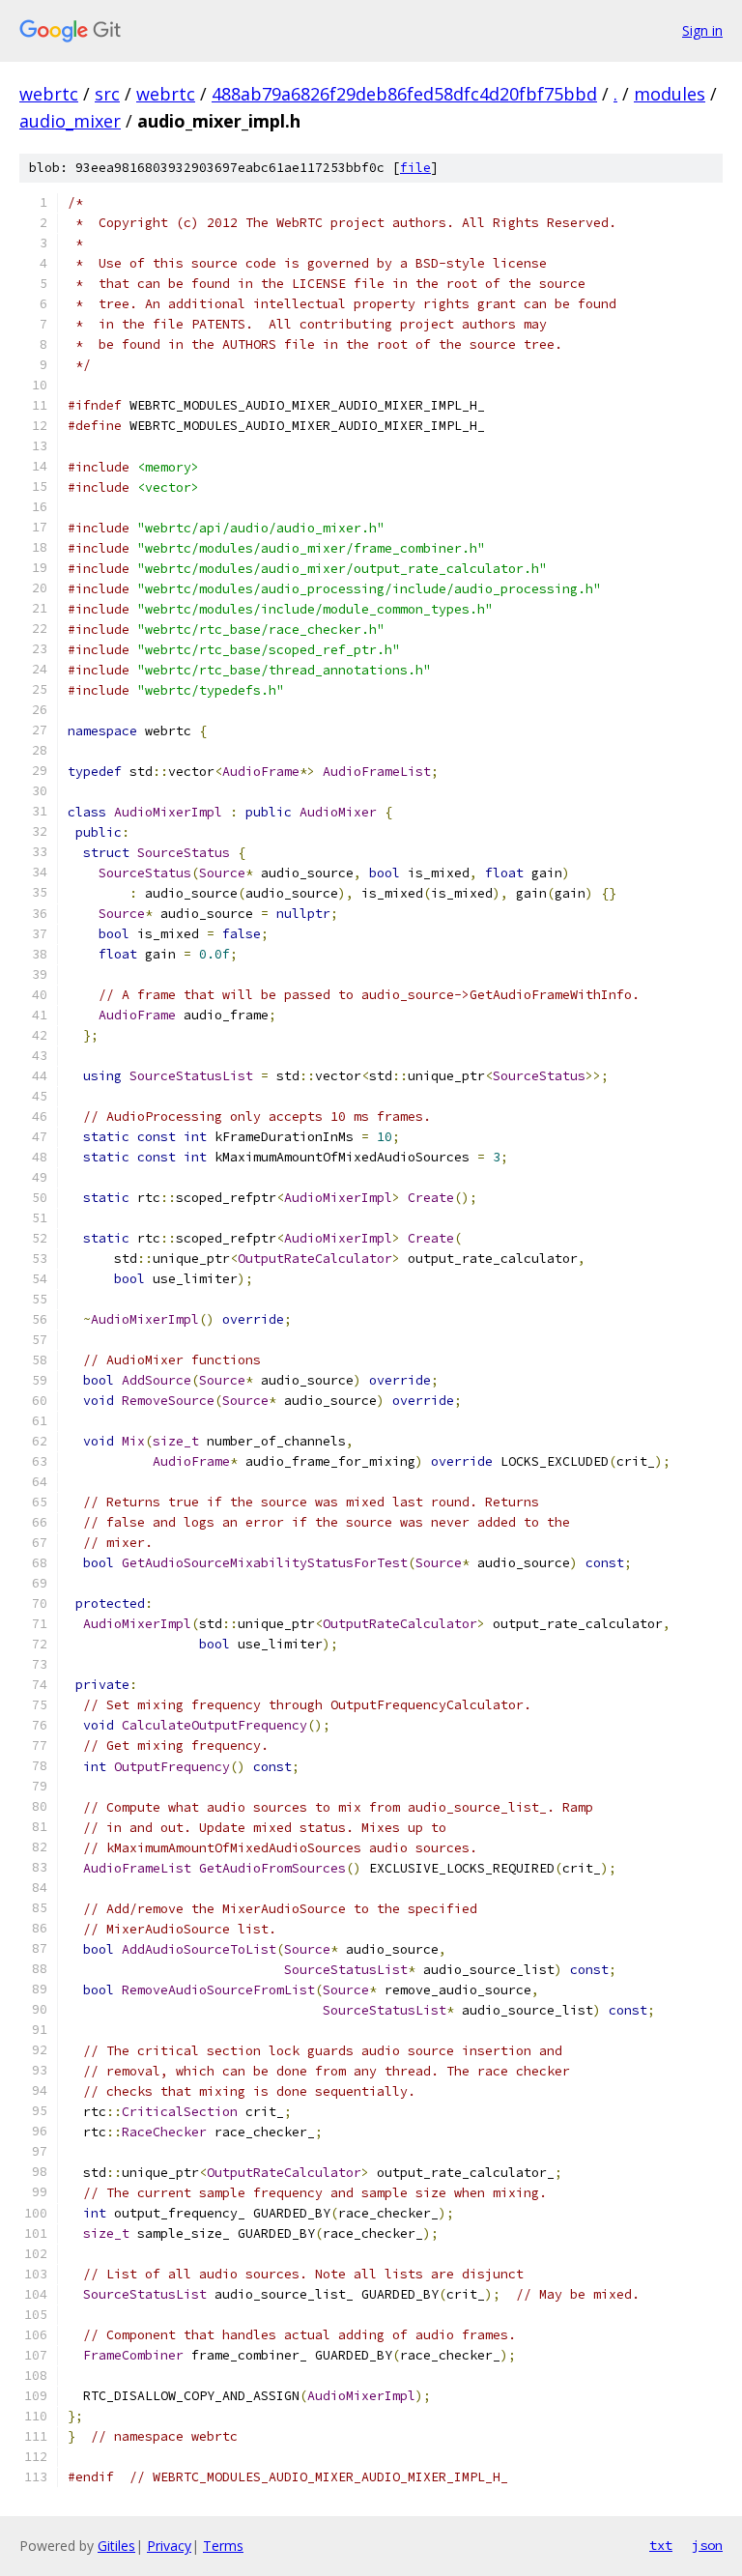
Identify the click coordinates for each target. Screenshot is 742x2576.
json (707, 2545)
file (415, 168)
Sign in (702, 30)
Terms (223, 2546)
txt (661, 2545)
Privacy (169, 2546)
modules (670, 94)
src (107, 94)
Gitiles (116, 2546)
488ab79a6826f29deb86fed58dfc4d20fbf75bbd (404, 94)
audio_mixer (70, 121)
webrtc (49, 94)
